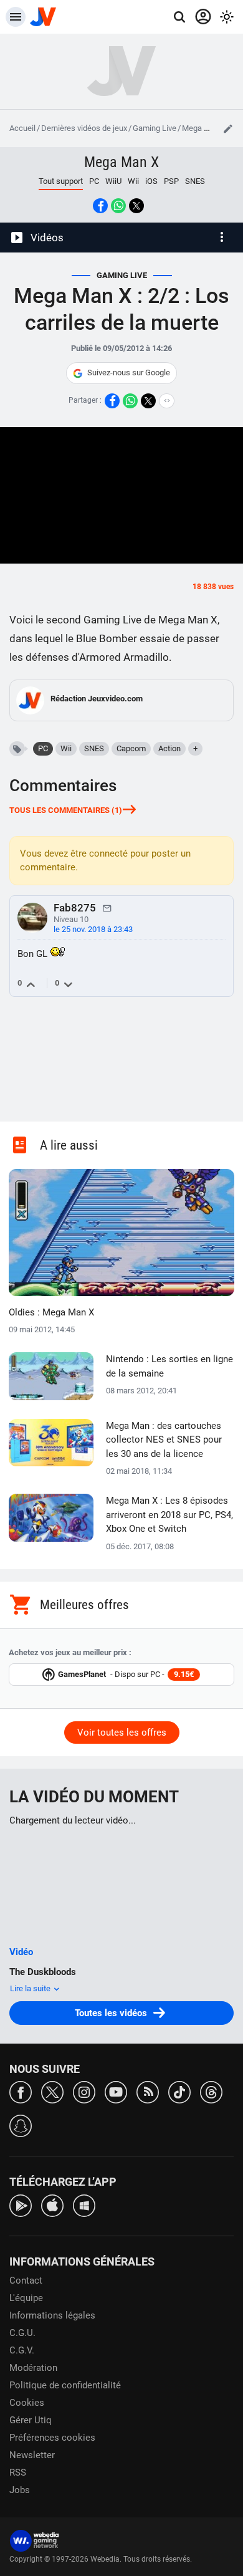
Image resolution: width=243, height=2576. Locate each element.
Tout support (61, 181)
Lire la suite (31, 1988)
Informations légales (52, 2315)
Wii (133, 181)
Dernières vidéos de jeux (84, 128)
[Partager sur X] (136, 206)
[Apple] (52, 2205)
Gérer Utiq (31, 2420)
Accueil (22, 128)
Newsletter (32, 2455)
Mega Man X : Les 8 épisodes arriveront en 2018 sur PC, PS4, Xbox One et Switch (169, 1515)
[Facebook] (21, 2091)
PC (94, 181)
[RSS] (148, 2091)
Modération (33, 2368)
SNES (195, 181)
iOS (151, 181)
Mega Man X (204, 128)
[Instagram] (84, 2091)
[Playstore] (21, 2205)
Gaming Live (155, 128)
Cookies (27, 2403)
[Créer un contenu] (228, 128)
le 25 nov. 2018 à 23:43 (93, 929)
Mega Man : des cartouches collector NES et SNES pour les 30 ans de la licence (164, 1440)
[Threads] (211, 2091)
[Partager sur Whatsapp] (118, 206)
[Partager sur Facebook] (100, 206)
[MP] (107, 908)
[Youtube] (116, 2091)
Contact (26, 2280)
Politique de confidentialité (65, 2385)
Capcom (131, 748)
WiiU (113, 181)
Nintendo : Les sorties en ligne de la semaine (169, 1366)
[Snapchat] (21, 2125)
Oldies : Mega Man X (51, 1312)
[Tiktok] (179, 2091)
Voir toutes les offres (122, 1733)
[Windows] (84, 2205)
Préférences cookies (52, 2438)
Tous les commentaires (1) (66, 810)
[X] (52, 2091)
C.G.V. (22, 2350)
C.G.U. (22, 2333)
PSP (171, 181)
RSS (18, 2473)
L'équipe (26, 2298)
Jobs (20, 2490)
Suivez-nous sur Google (129, 372)
